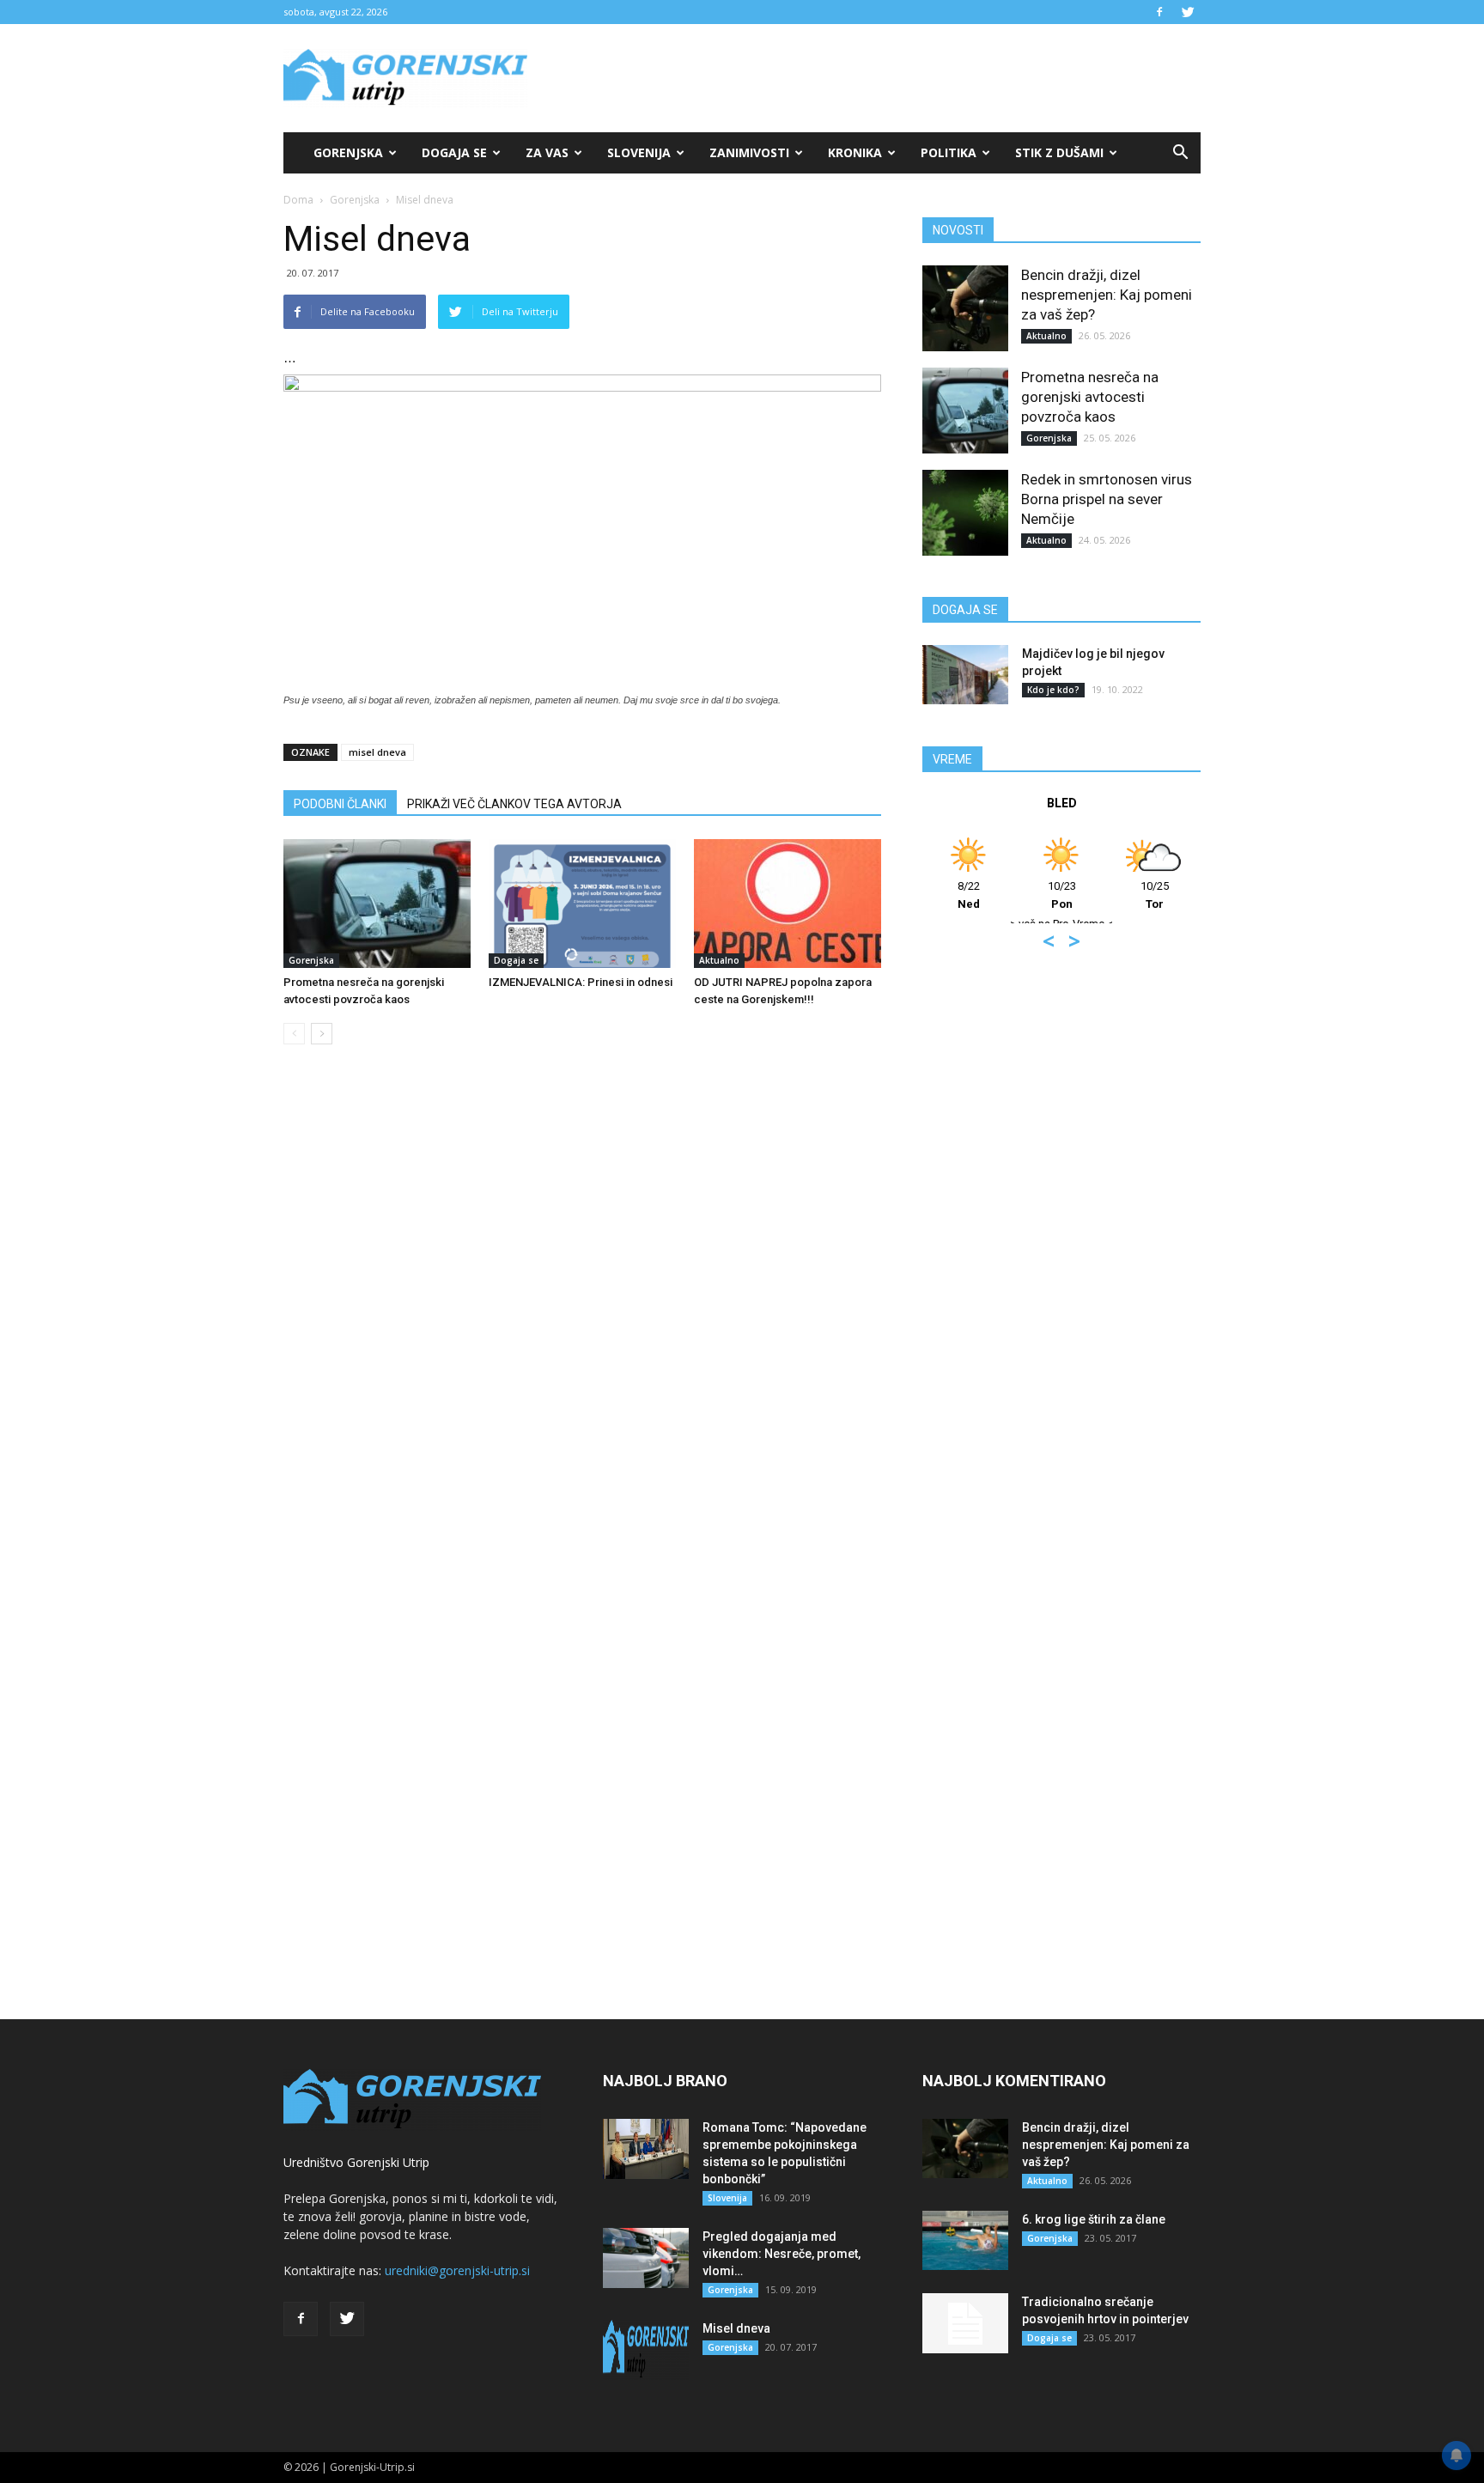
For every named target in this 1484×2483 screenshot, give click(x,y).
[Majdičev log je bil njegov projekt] (965, 675)
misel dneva (377, 752)
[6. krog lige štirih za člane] (965, 2240)
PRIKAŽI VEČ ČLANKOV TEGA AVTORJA (514, 804)
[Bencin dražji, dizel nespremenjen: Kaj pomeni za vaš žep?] (965, 308)
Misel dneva (736, 2328)
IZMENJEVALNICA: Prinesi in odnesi (581, 982)
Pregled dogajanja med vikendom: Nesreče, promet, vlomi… (782, 2254)
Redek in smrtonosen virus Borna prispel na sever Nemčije (1107, 499)
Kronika (855, 152)
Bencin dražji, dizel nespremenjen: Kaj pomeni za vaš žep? (1107, 295)
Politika (949, 152)
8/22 (969, 895)
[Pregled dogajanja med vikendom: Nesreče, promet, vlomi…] (646, 2258)
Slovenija (639, 152)
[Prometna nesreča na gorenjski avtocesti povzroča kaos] (377, 904)
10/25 (1155, 895)
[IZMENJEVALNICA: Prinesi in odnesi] (582, 904)
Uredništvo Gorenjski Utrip (356, 2162)
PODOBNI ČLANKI (340, 804)
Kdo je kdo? (1053, 690)
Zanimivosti (749, 152)
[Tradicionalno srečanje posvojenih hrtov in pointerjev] (965, 2323)
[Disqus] (582, 1318)
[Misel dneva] (646, 2350)
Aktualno (719, 960)
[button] (1180, 153)
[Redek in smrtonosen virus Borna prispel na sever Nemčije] (965, 513)
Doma (298, 200)
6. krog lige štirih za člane (1094, 2219)
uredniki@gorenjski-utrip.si (457, 2270)
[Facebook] (1159, 12)
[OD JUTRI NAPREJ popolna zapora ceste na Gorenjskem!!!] (788, 904)
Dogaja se (454, 152)
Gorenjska (348, 152)
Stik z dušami (1059, 152)
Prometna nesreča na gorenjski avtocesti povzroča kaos (1090, 397)
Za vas (547, 152)
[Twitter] (1188, 12)
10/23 (1062, 895)
